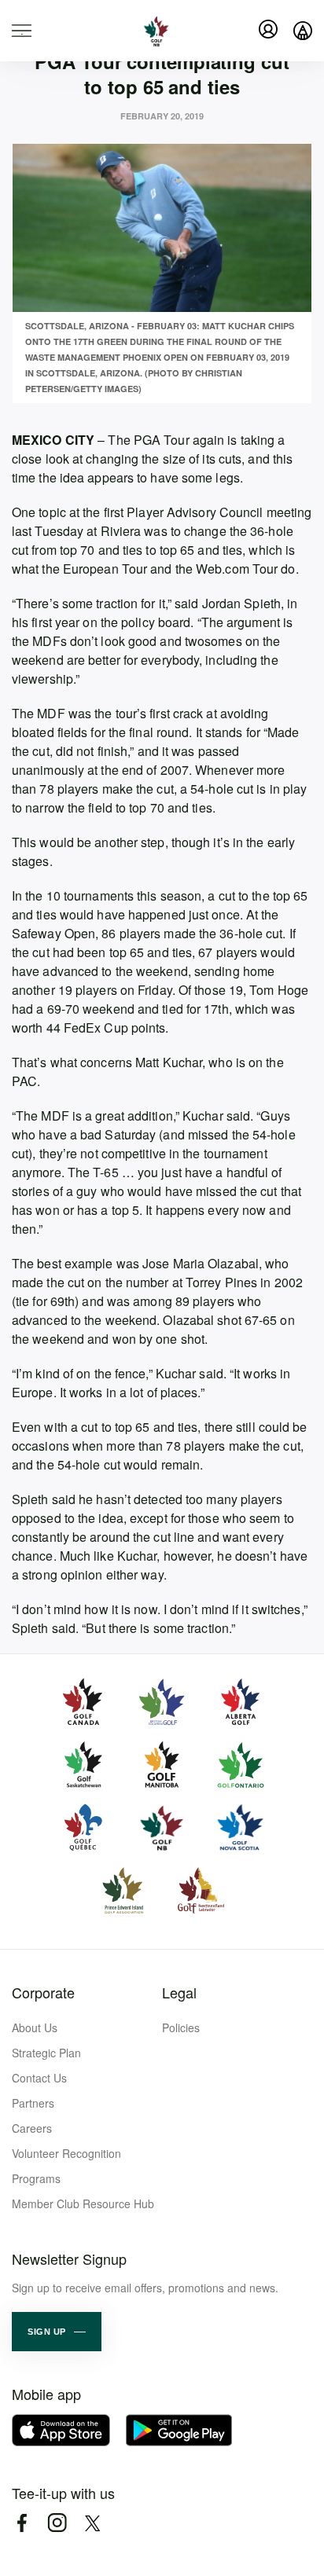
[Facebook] (22, 2523)
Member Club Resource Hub (83, 2204)
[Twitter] (92, 2523)
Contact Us (39, 2078)
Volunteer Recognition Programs (66, 2166)
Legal (179, 1992)
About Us (35, 2027)
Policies (181, 2027)
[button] (57, 2332)
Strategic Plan (46, 2053)
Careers (32, 2128)
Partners (33, 2103)
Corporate (43, 1992)
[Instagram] (57, 2523)
